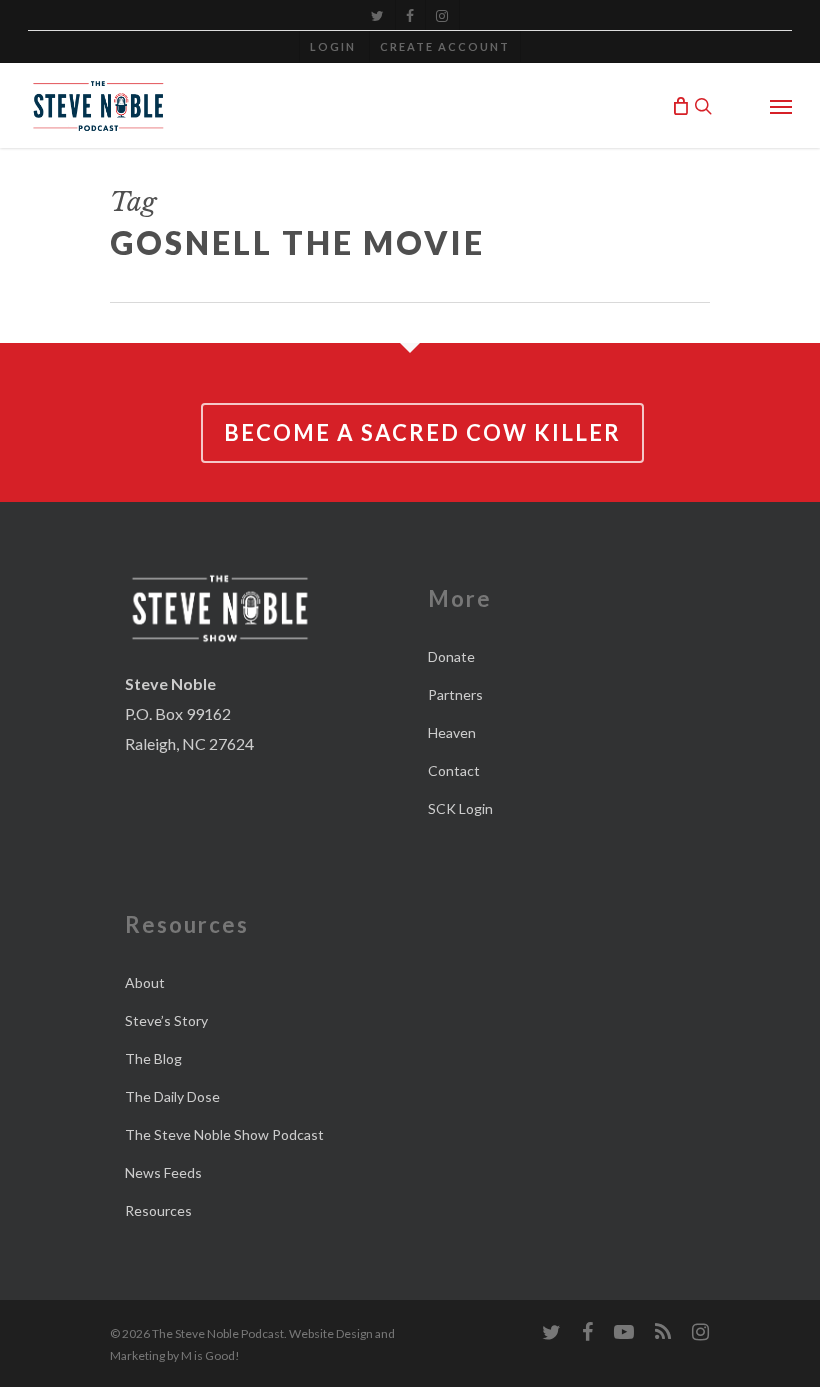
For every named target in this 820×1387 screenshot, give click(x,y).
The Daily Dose (172, 1096)
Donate (451, 656)
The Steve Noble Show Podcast (224, 1134)
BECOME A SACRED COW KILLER (422, 432)
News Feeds (163, 1172)
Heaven (452, 732)
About (145, 982)
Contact (454, 770)
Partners (455, 694)
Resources (158, 1210)
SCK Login (460, 808)
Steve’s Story (166, 1020)
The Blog (153, 1058)
